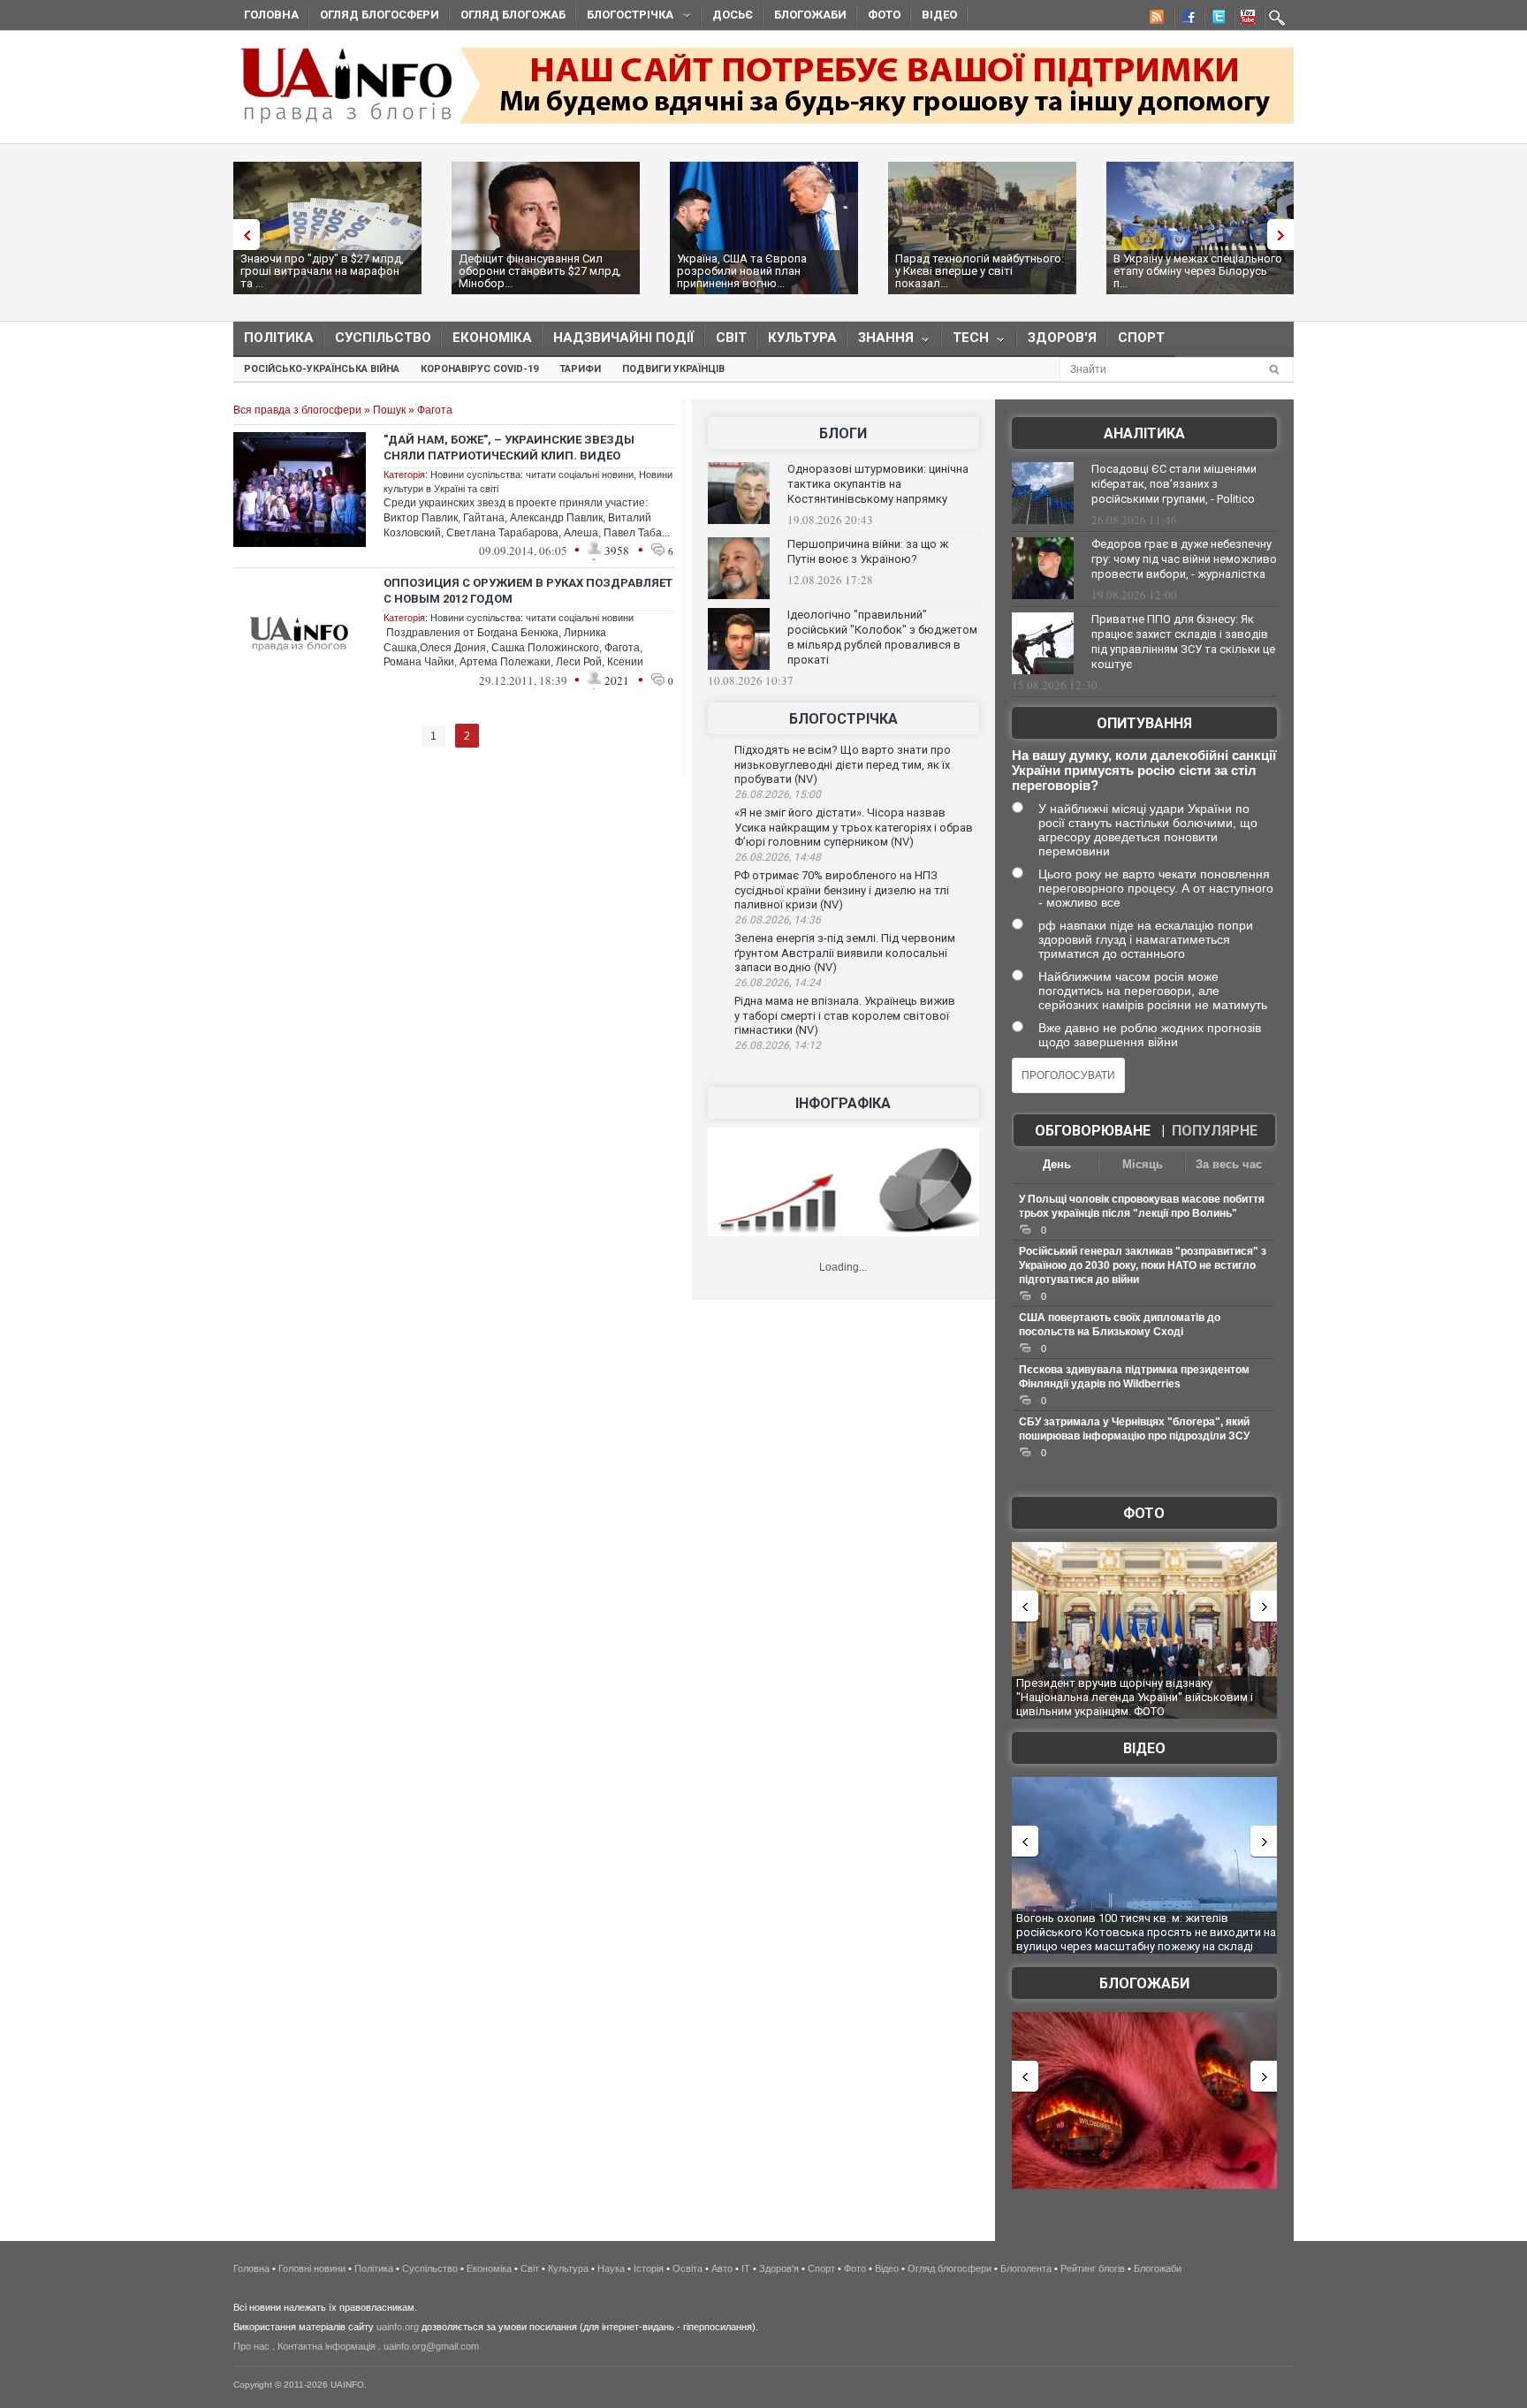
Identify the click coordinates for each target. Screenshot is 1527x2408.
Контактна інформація (327, 2346)
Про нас (251, 2346)
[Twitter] (1215, 19)
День (1057, 1164)
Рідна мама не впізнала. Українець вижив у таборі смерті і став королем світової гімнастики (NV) (845, 1015)
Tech (965, 342)
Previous (242, 235)
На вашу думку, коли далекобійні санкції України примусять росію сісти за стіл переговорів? (1144, 770)
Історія (649, 2268)
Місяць (1143, 1164)
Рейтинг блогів (1093, 2268)
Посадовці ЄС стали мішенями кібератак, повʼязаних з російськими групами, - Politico (1174, 484)
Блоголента (1026, 2268)
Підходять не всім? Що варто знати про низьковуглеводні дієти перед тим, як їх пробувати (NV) (843, 764)
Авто (722, 2268)
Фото (884, 15)
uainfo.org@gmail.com (431, 2346)
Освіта (688, 2268)
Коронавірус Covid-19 (479, 369)
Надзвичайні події (624, 338)
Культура (802, 338)
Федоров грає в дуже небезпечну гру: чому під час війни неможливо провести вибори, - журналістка (1184, 559)
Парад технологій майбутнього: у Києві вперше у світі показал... (980, 271)
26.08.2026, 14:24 (778, 983)
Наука (611, 2268)
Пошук (389, 410)
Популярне (1215, 1131)
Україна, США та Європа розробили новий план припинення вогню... (742, 271)
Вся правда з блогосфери (297, 410)
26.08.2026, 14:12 (778, 1045)
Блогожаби (810, 15)
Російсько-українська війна (322, 369)
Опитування (1144, 723)
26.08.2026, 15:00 (778, 794)
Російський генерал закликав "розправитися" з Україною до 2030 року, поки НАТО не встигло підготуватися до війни (1143, 1265)
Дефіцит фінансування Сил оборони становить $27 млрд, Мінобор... (540, 271)
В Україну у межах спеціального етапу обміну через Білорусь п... (1198, 271)
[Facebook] (1185, 19)
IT (746, 2268)
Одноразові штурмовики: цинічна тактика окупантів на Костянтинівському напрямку (878, 484)
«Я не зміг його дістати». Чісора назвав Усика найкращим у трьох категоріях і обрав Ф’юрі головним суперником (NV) (854, 827)
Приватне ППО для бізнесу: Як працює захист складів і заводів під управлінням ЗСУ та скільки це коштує (1183, 642)
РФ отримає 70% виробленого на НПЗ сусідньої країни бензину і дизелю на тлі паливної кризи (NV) (842, 890)
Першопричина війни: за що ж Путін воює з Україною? (868, 551)
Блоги (843, 433)
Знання (881, 342)
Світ (731, 338)
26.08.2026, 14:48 (778, 857)
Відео (939, 15)
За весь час (1229, 1164)
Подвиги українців (673, 369)
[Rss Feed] (1155, 19)
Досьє (733, 15)
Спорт (1141, 338)
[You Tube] (1245, 19)
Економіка (492, 338)
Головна (271, 15)
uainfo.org (398, 2327)
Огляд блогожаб (513, 15)
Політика (279, 338)
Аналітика (1144, 433)
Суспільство (383, 338)
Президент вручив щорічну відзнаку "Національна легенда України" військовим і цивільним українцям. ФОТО (1135, 1697)
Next (1285, 235)
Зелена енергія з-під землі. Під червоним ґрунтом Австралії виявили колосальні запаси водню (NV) (845, 953)
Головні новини (312, 2268)
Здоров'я (1062, 338)
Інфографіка (843, 1103)
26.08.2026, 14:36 (778, 920)
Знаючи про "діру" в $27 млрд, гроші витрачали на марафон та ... (322, 271)
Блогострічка (625, 17)
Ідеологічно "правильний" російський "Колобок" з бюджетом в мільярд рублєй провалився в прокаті (882, 637)
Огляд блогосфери (380, 15)
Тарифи (580, 369)
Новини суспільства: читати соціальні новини (532, 475)
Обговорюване (1093, 1131)
